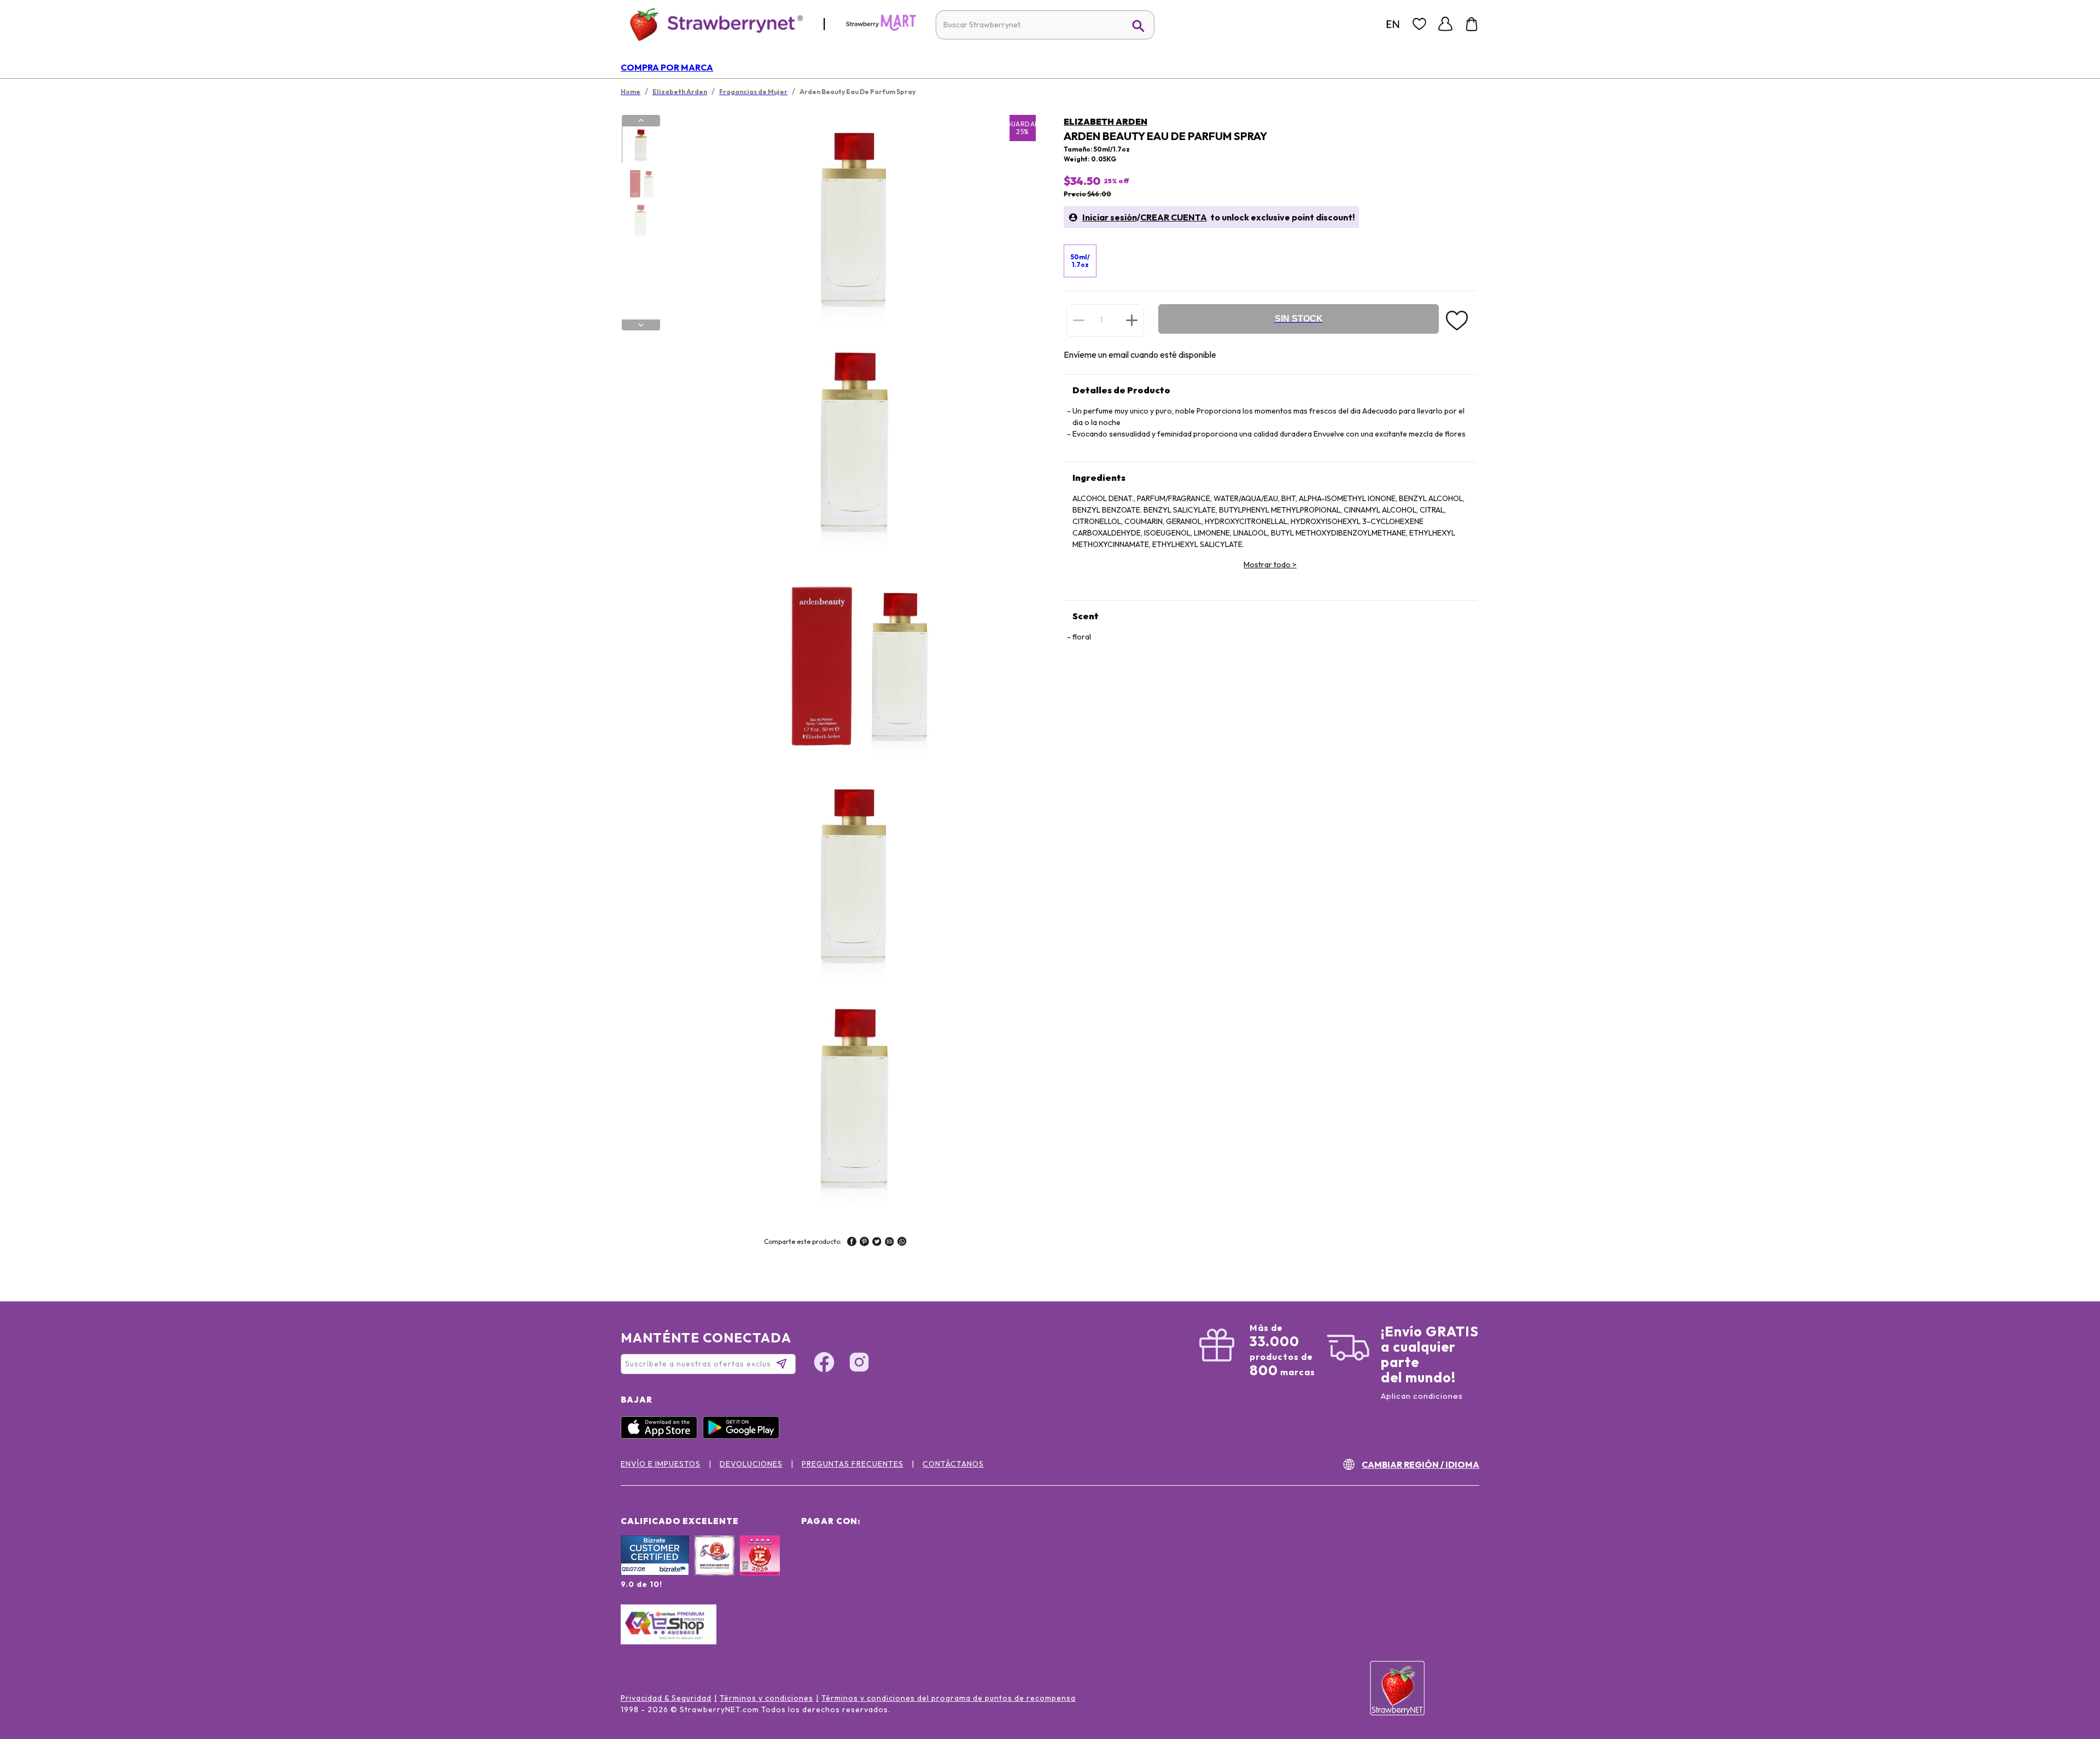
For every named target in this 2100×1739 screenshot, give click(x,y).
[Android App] (744, 1436)
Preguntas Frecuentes (853, 1464)
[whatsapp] (902, 1243)
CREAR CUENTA (1174, 217)
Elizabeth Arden (1106, 121)
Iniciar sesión (1110, 217)
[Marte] (881, 28)
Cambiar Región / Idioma (1421, 1464)
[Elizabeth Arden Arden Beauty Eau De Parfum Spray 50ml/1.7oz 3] (640, 220)
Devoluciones (751, 1464)
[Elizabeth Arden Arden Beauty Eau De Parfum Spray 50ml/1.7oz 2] (640, 183)
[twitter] (877, 1243)
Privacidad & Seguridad (666, 1698)
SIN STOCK (1299, 319)
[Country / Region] (1393, 24)
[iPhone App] (662, 1436)
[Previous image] (641, 120)
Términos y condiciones (766, 1698)
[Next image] (641, 325)
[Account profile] (1445, 24)
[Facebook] (824, 1364)
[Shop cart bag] (1472, 24)
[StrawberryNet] (712, 24)
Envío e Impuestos (661, 1464)
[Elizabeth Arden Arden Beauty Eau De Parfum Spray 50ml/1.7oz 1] (640, 145)
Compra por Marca (667, 67)
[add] (1132, 320)
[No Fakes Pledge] (760, 1567)
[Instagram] (859, 1364)
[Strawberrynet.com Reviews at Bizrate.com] (655, 1573)
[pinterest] (864, 1243)
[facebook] (852, 1243)
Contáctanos (953, 1464)
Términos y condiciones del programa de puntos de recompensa (949, 1698)
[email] (889, 1243)
